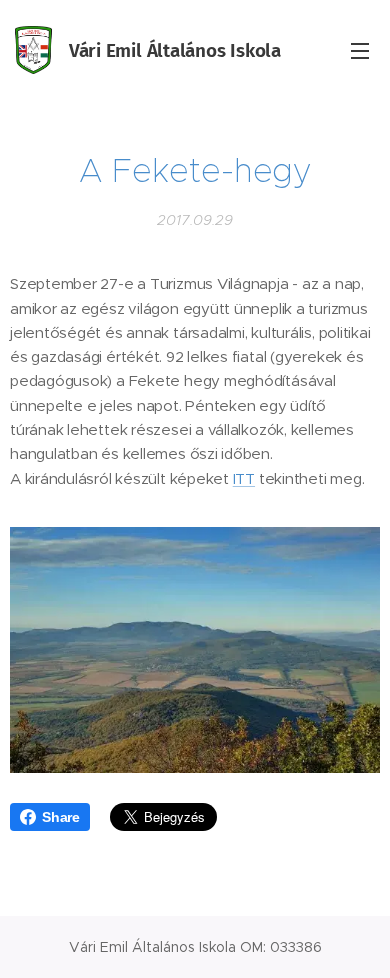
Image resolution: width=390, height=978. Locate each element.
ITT (244, 478)
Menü (360, 50)
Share (61, 817)
